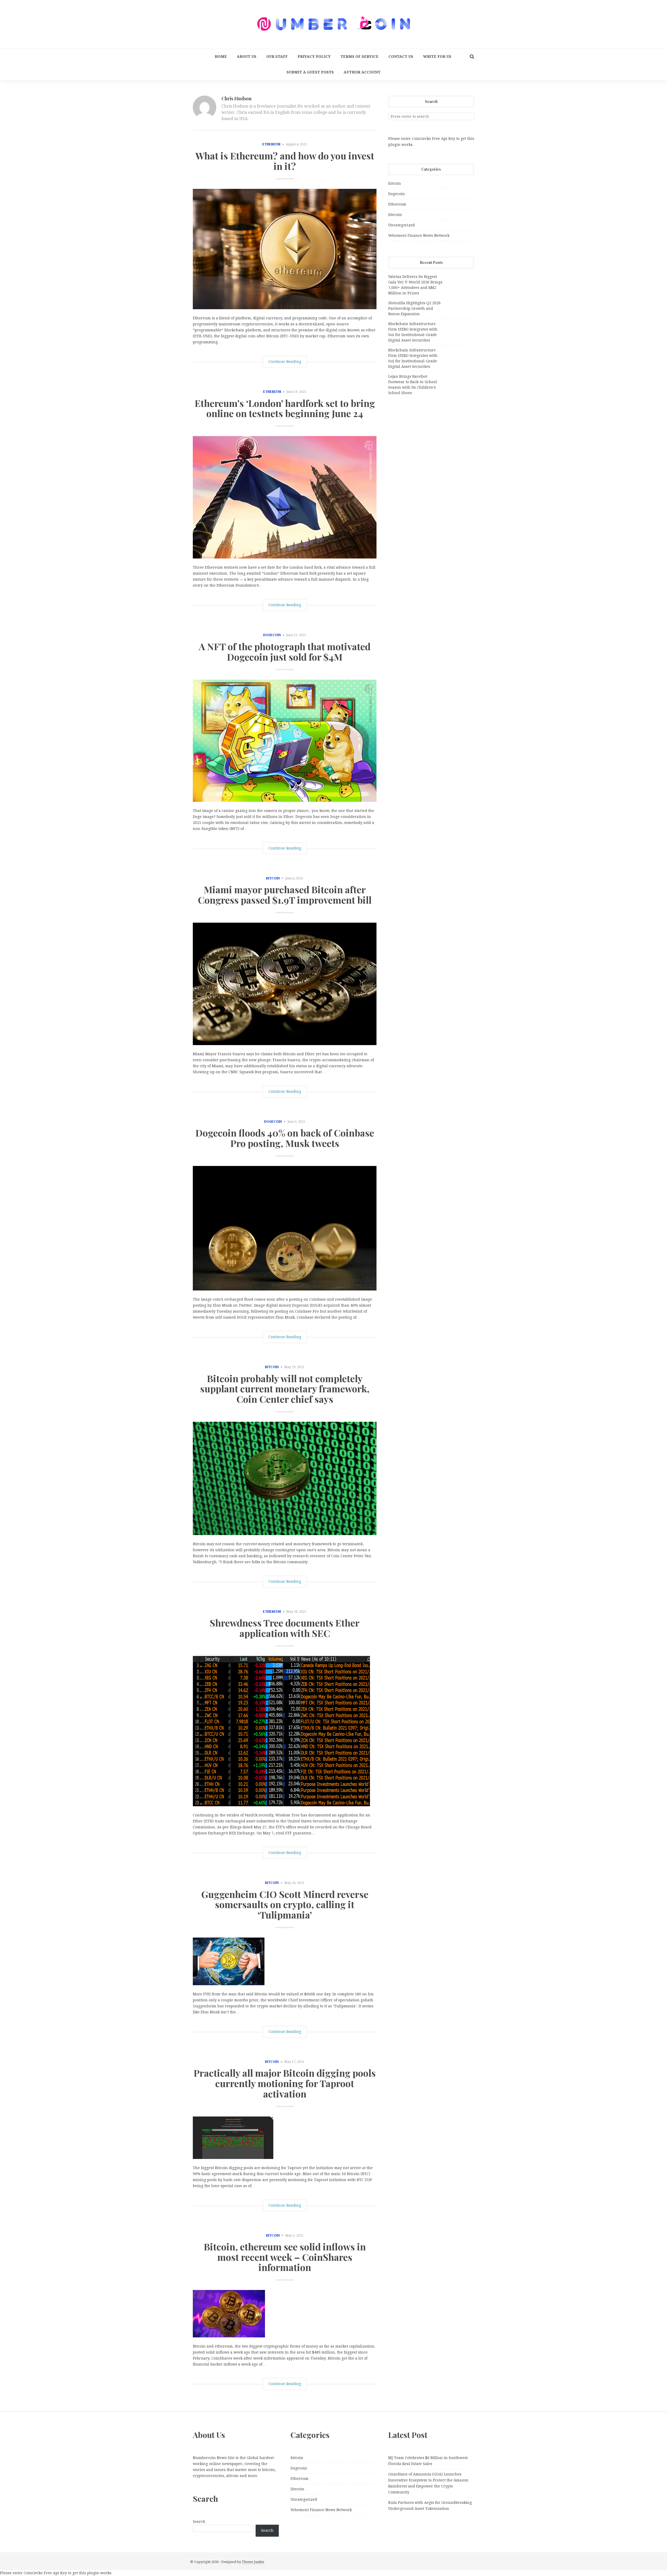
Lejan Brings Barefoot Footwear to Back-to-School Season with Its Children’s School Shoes (413, 385)
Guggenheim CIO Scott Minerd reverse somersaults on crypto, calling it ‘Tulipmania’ (285, 1904)
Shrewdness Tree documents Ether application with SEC (285, 1628)
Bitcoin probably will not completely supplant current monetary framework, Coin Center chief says (285, 1389)
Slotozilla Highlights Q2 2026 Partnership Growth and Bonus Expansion (414, 308)
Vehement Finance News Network (419, 235)
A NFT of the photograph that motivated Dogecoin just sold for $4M (285, 651)
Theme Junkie (253, 2562)
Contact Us (401, 57)
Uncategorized (402, 225)
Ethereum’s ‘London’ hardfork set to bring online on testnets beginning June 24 (285, 408)
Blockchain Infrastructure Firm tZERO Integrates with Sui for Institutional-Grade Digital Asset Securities (413, 332)
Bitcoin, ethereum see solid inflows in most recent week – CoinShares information (285, 2257)
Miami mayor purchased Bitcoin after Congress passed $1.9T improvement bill (285, 895)
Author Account (362, 72)
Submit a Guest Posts (310, 72)
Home (221, 57)
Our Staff (277, 57)
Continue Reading (285, 362)
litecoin (395, 215)
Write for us (437, 57)
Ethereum (271, 144)
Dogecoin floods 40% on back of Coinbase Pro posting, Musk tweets (285, 1138)
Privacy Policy (314, 57)
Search (199, 2522)
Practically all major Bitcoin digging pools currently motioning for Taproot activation (285, 2083)
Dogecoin (272, 635)
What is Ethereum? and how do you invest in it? (285, 161)
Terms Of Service (360, 57)
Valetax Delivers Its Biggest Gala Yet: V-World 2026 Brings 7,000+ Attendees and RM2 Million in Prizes (415, 285)
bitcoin (273, 878)
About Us (247, 57)
